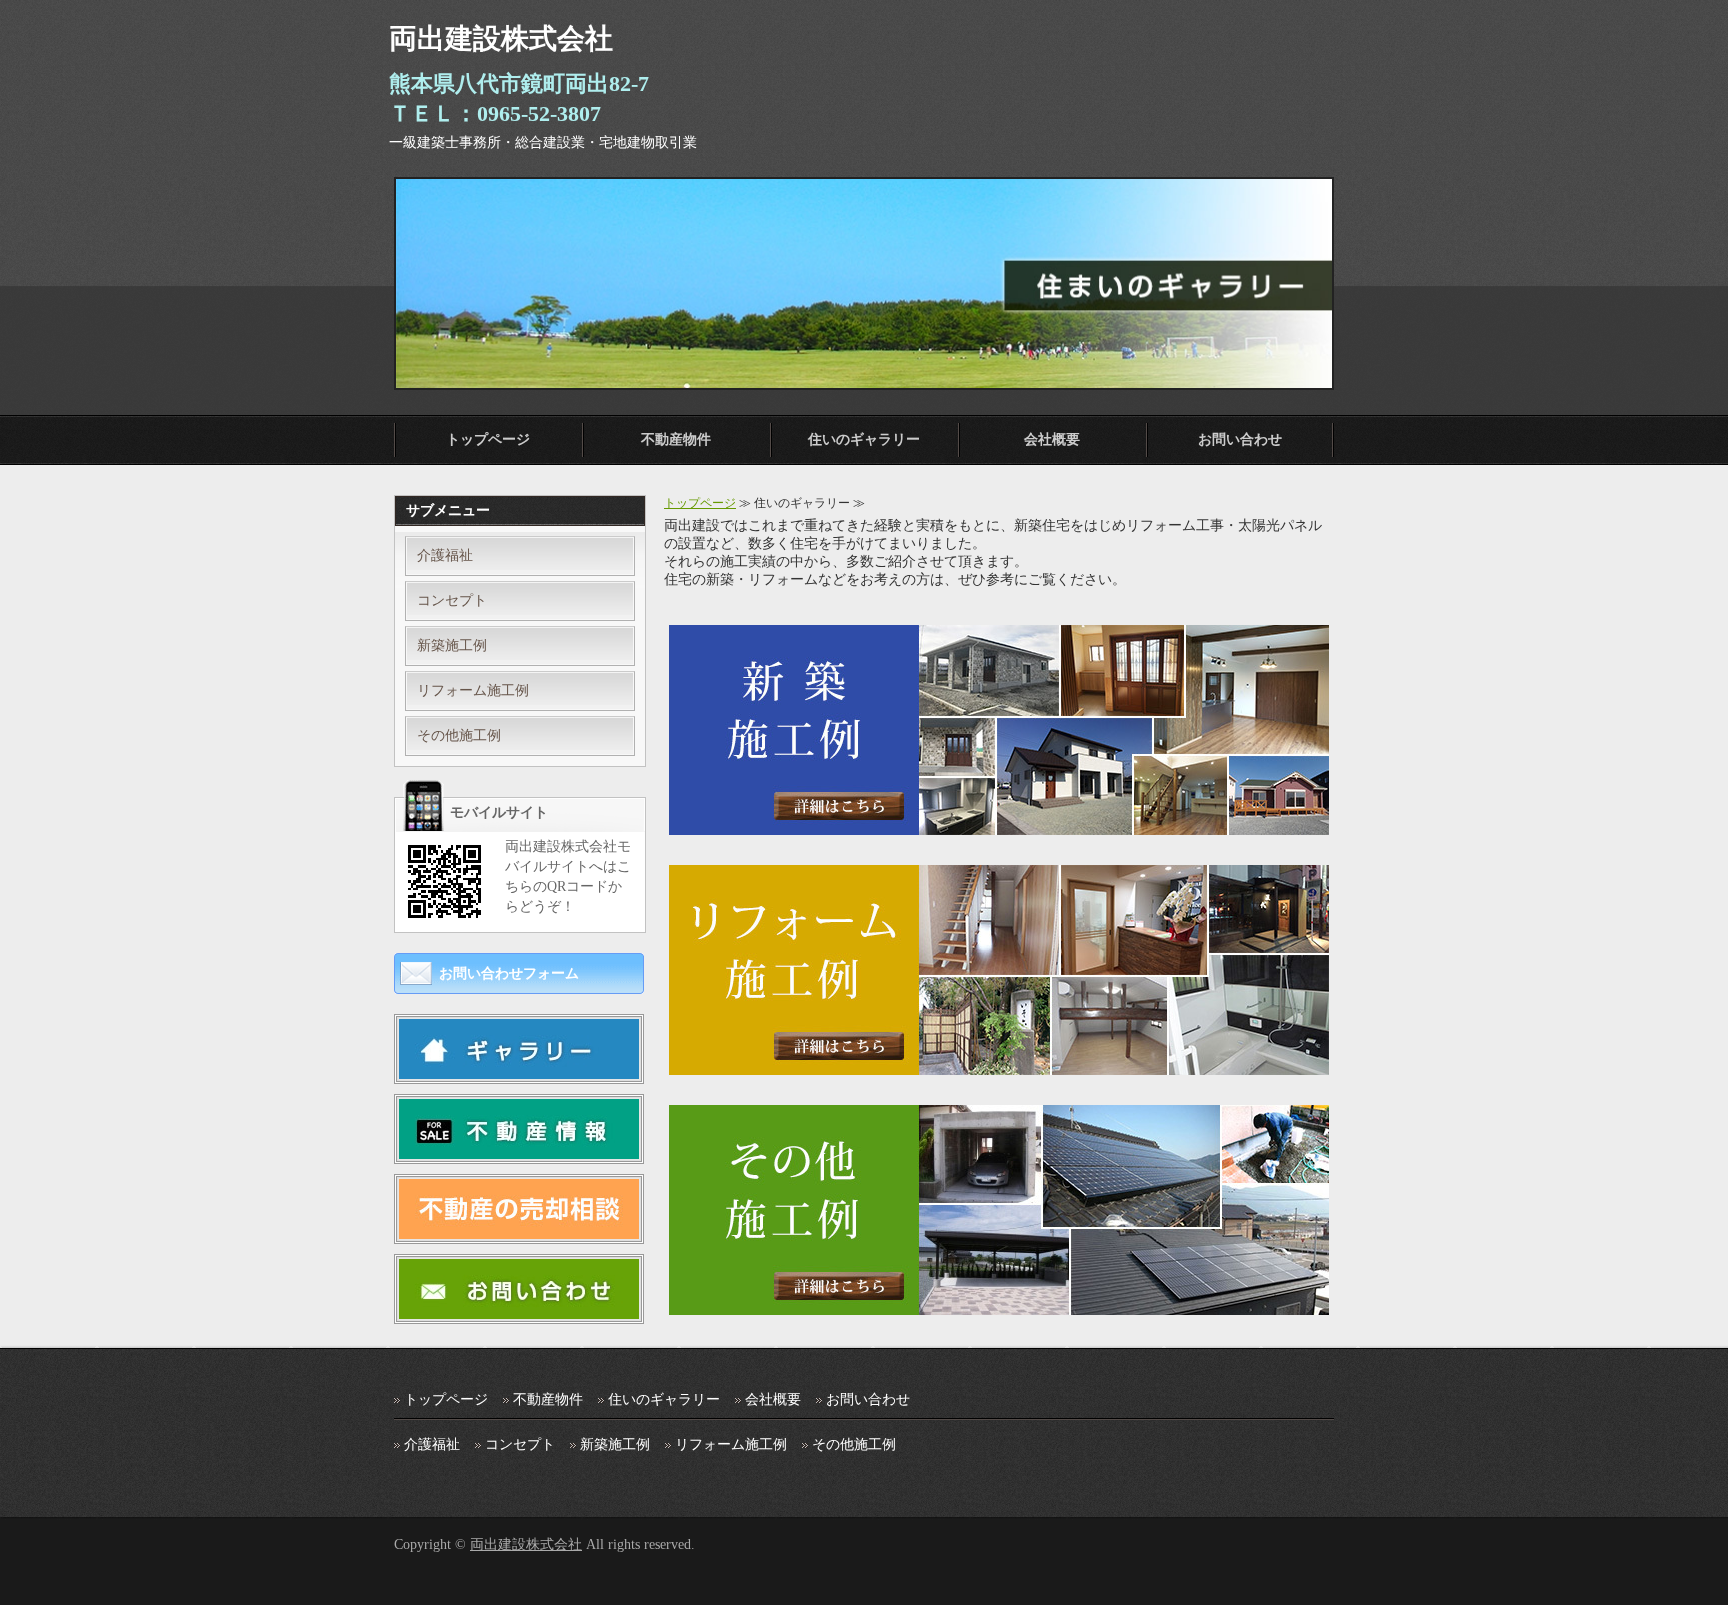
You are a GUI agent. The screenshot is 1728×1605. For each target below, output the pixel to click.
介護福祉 (445, 555)
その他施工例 (459, 735)
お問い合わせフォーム (509, 973)
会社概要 (1052, 439)
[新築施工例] (999, 826)
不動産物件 (676, 439)
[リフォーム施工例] (999, 1066)
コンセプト (452, 600)
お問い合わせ (1240, 439)
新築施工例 (452, 645)
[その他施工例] (999, 1306)
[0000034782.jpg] (519, 1070)
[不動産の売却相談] (519, 1230)
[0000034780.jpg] (519, 1150)
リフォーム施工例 (473, 690)
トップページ (488, 439)
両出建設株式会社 (526, 1544)
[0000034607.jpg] (519, 1310)
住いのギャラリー (864, 439)
